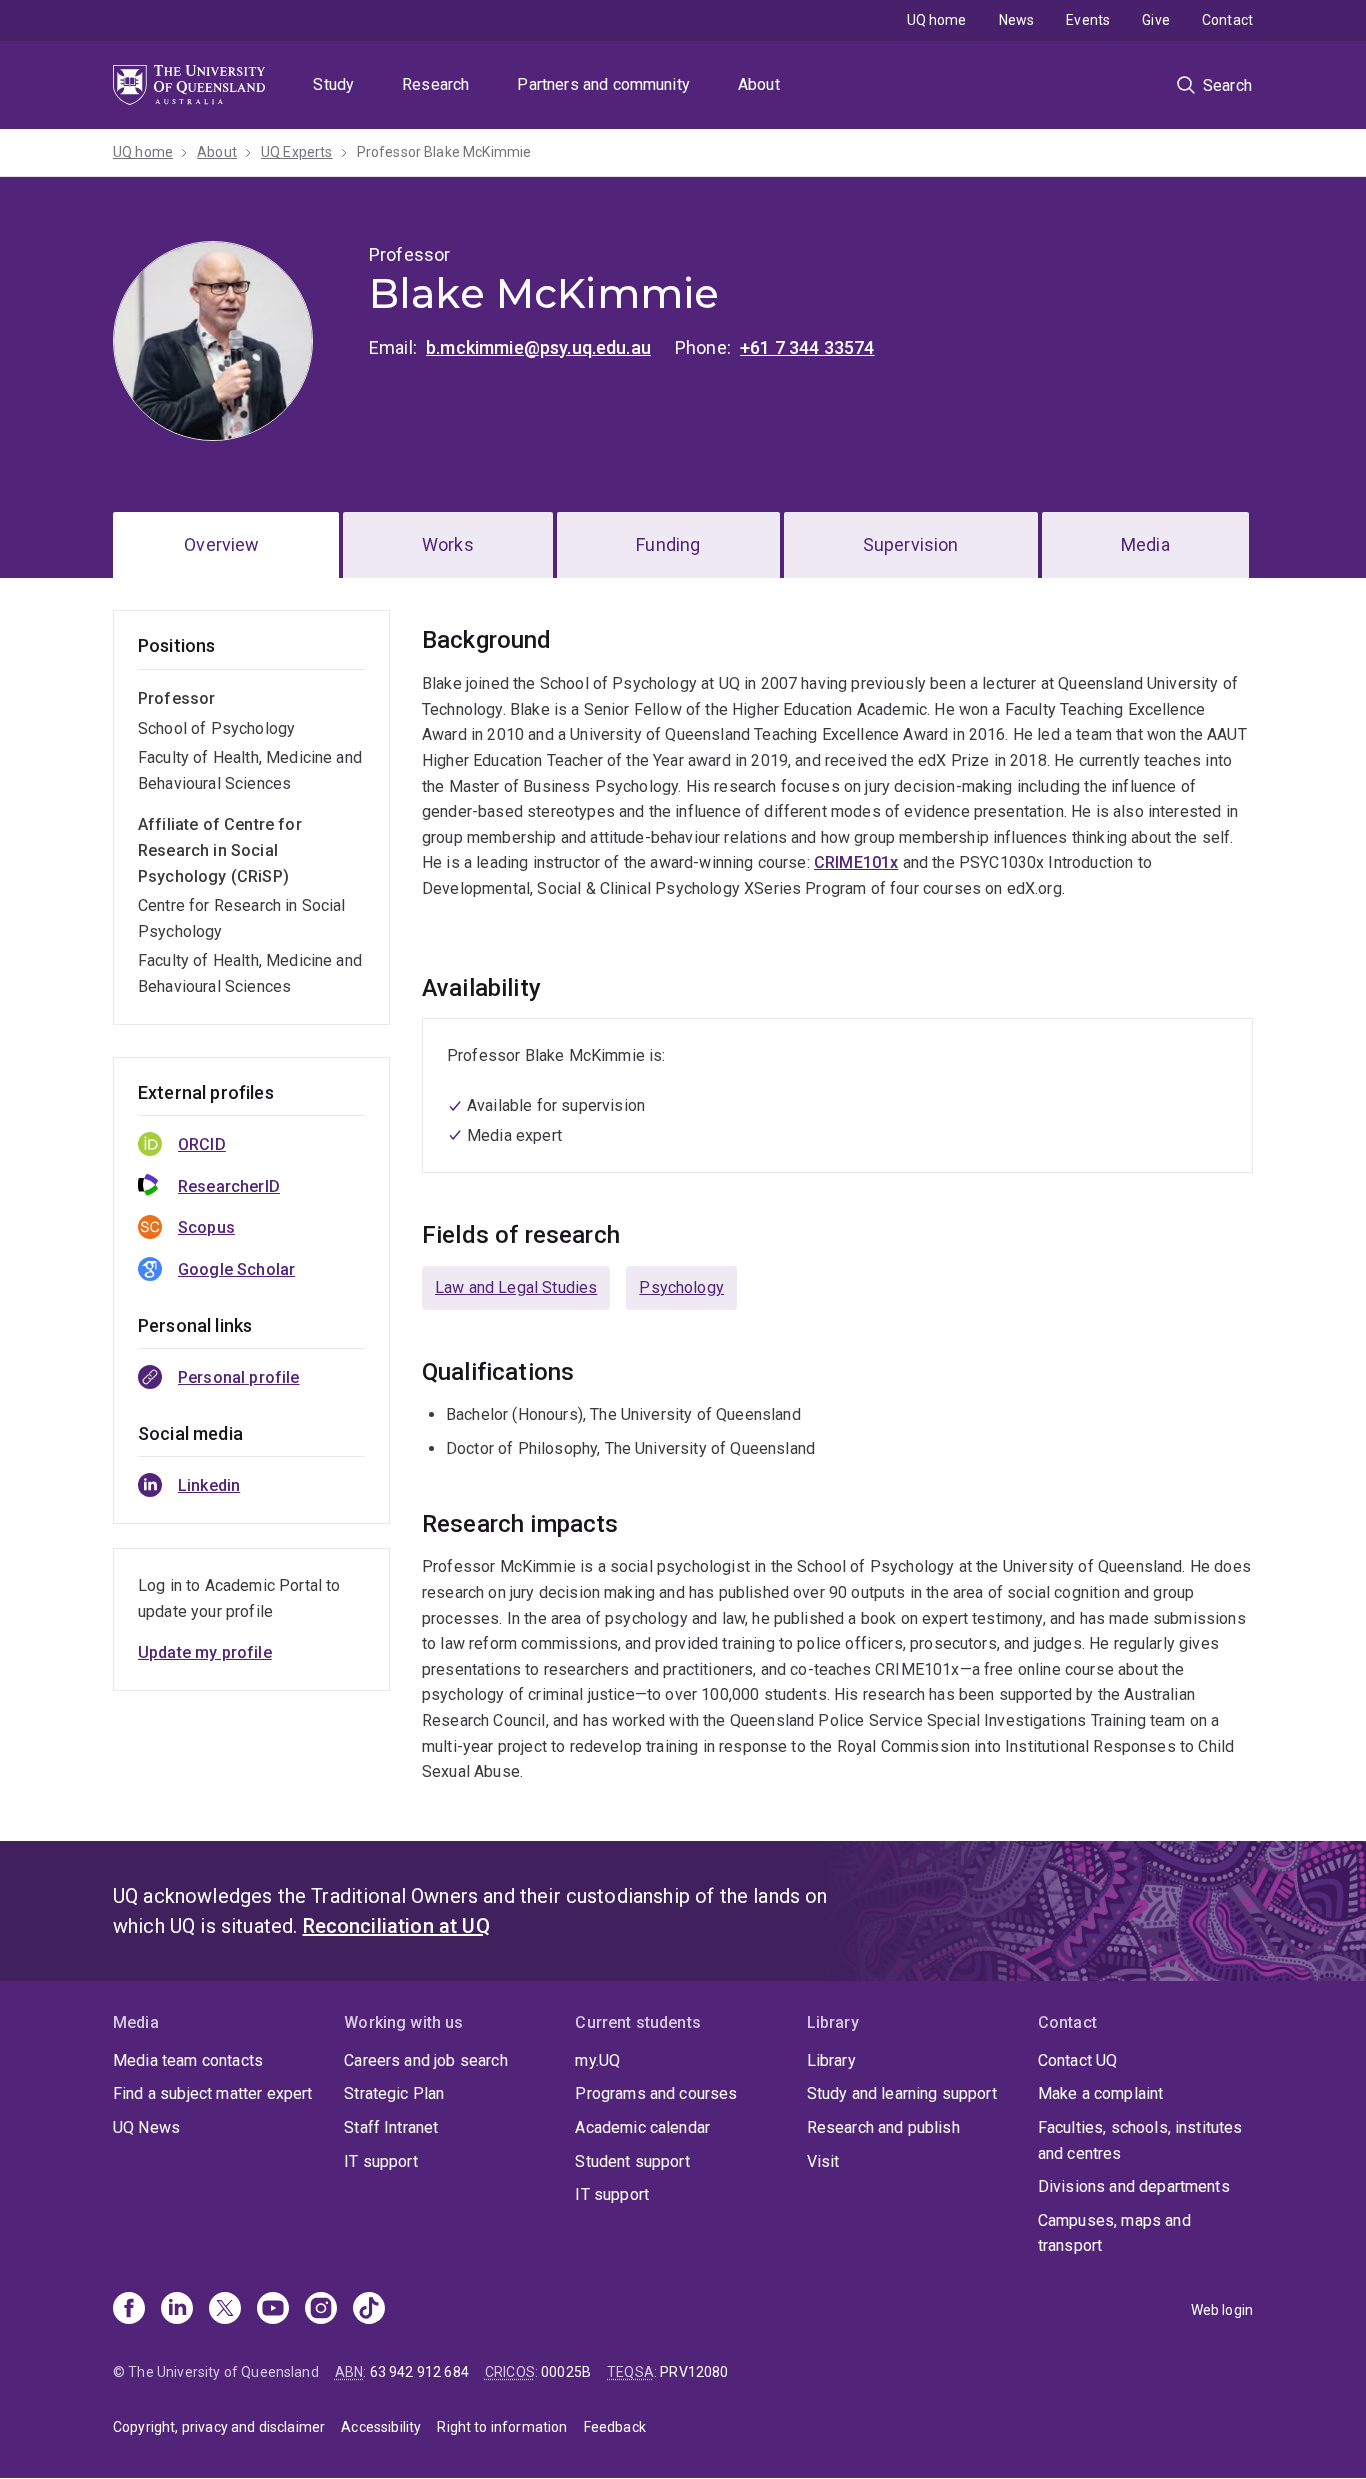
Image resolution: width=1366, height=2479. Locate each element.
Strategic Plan (394, 2093)
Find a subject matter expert (212, 2093)
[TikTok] (369, 2310)
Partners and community (603, 84)
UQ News (146, 2127)
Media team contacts (188, 2060)
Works (448, 544)
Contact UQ (1078, 2060)
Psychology (681, 1287)
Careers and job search (426, 2060)
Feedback (615, 2427)
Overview (221, 544)
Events (1088, 20)
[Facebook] (129, 2310)
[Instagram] (321, 2310)
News (1017, 20)
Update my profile (205, 1652)
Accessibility (381, 2427)
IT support (381, 2161)
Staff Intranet (391, 2127)
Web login (1222, 2310)
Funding (668, 544)
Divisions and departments (1134, 2186)
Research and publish (883, 2127)
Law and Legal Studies (516, 1287)
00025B (566, 2372)
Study (333, 84)
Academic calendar (642, 2127)
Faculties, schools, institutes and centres (1140, 2140)
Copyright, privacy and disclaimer (219, 2427)
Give (1156, 20)
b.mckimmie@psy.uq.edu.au (538, 347)
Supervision (911, 544)
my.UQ (597, 2060)
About (759, 84)
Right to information (502, 2427)
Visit (823, 2161)
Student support (632, 2161)
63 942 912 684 (419, 2372)
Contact (1227, 20)
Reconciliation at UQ (396, 1926)
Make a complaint (1101, 2093)
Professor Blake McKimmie (444, 152)
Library (831, 2060)
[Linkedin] (177, 2310)
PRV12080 (694, 2372)
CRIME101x (856, 862)
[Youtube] (273, 2310)
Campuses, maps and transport (1114, 2233)
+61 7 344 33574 (807, 347)
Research (435, 84)
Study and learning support (902, 2093)
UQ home (937, 20)
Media (1145, 544)
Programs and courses (656, 2093)
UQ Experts (297, 152)
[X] (225, 2310)
